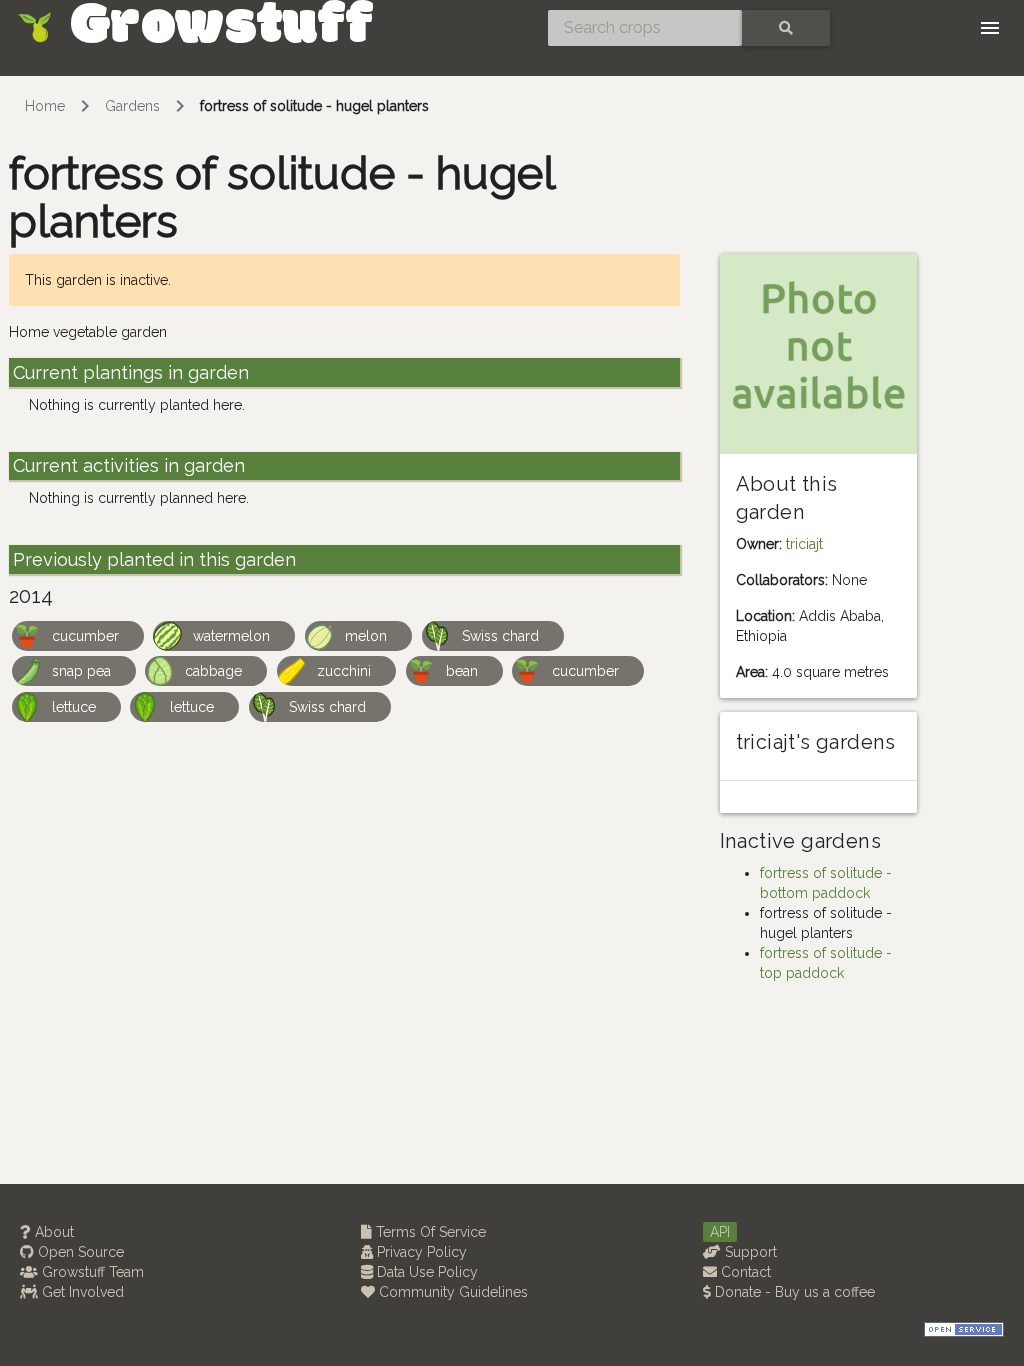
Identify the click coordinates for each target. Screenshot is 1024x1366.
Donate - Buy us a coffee (793, 1292)
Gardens (132, 106)
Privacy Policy (420, 1252)
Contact (744, 1272)
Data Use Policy (425, 1272)
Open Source (79, 1252)
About (52, 1232)
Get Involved (81, 1292)
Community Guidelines (451, 1292)
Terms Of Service (429, 1232)
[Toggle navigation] (990, 28)
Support (749, 1252)
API (720, 1232)
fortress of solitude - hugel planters (314, 106)
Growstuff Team (91, 1272)
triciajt (804, 544)
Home (45, 106)
